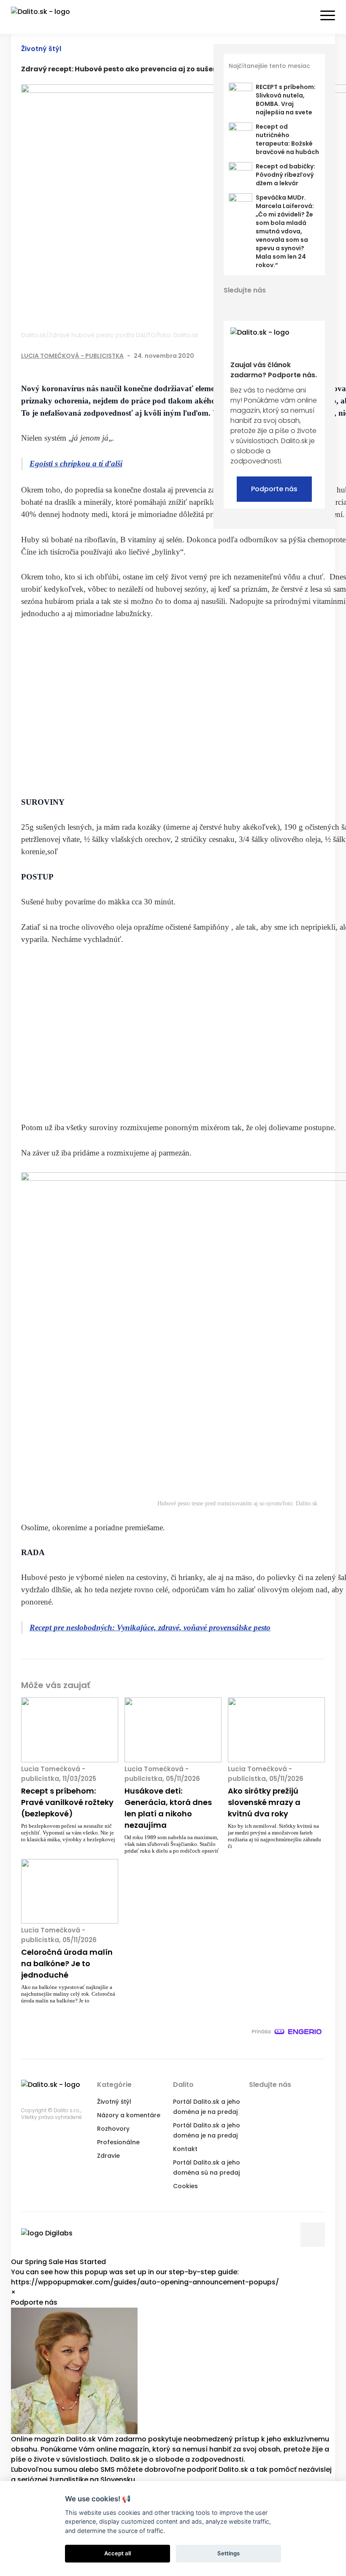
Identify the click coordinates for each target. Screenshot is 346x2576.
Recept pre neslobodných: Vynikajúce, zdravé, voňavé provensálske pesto (150, 1628)
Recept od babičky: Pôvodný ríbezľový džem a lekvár (285, 175)
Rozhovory (113, 2129)
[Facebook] (230, 305)
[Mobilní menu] (328, 16)
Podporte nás (274, 489)
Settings (228, 2553)
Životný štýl (41, 49)
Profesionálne (118, 2142)
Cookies (185, 2186)
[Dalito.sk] (49, 17)
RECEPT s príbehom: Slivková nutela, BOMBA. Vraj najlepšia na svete (286, 100)
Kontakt (185, 2149)
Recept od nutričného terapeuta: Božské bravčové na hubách (287, 139)
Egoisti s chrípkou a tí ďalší (76, 464)
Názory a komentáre (129, 2115)
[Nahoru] (313, 2235)
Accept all (118, 2553)
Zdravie (108, 2156)
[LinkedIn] (260, 305)
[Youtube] (275, 305)
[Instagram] (290, 305)
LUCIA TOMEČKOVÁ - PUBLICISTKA (72, 356)
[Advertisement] (237, 708)
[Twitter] (245, 305)
